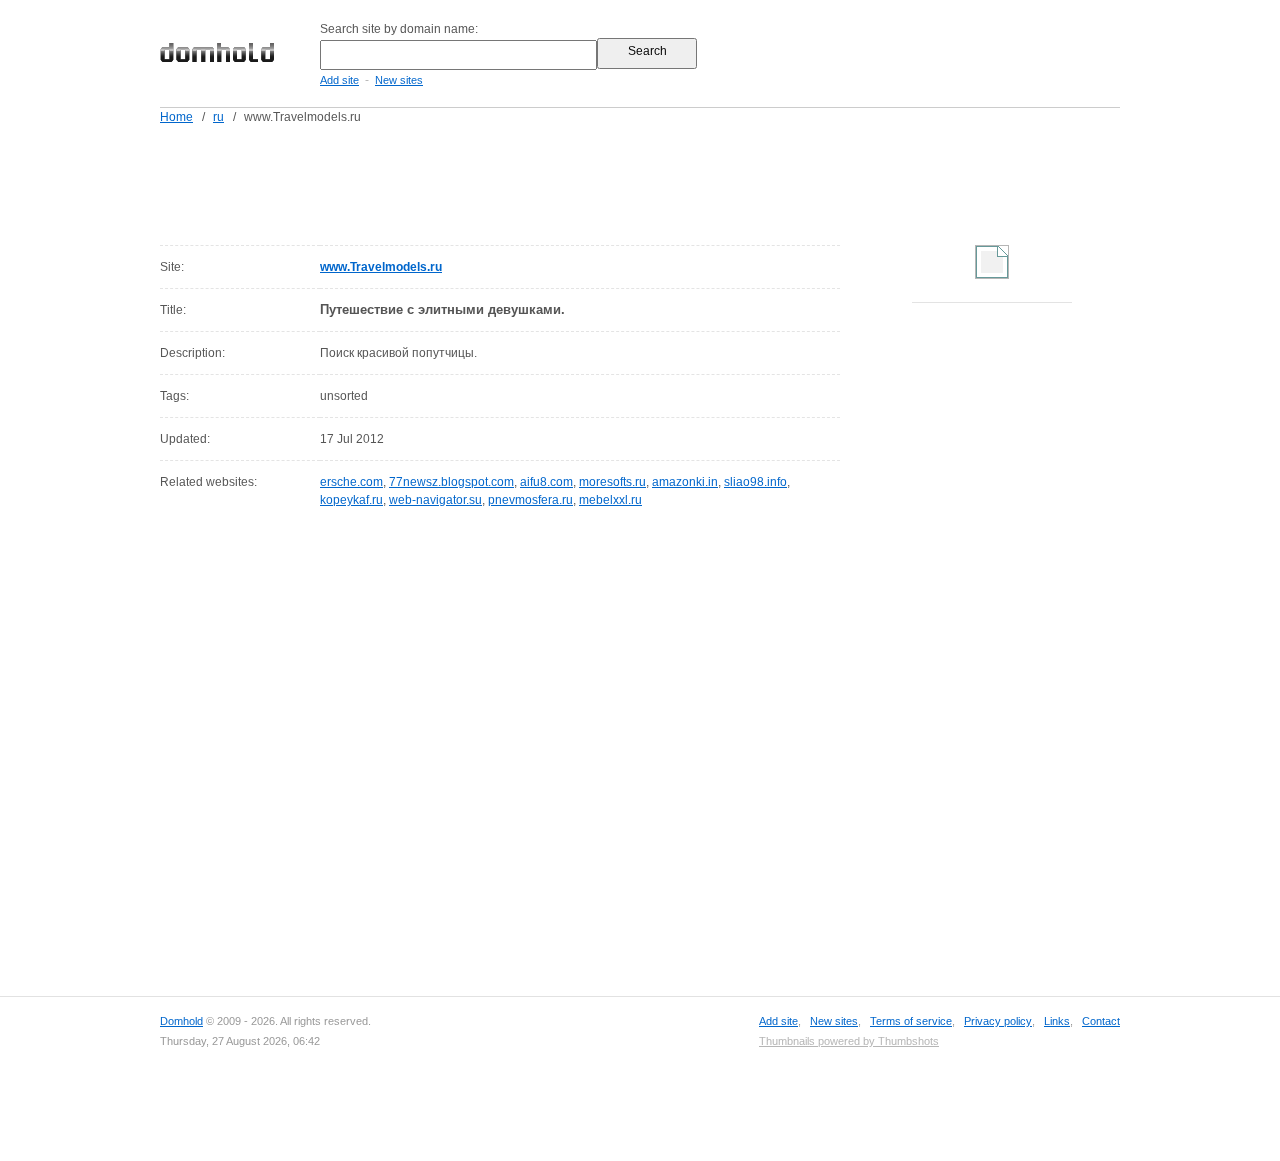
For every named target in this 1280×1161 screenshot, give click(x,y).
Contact (1101, 1021)
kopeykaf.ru (351, 500)
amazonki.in (685, 482)
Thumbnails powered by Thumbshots (849, 1041)
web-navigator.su (435, 500)
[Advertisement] (678, 181)
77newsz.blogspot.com (451, 482)
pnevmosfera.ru (530, 500)
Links (1057, 1021)
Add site (339, 80)
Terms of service (911, 1021)
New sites (399, 80)
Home (176, 117)
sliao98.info (755, 482)
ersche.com (351, 482)
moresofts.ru (612, 482)
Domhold (181, 1021)
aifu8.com (546, 482)
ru (218, 117)
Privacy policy (998, 1021)
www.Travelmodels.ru (381, 267)
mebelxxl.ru (610, 500)
